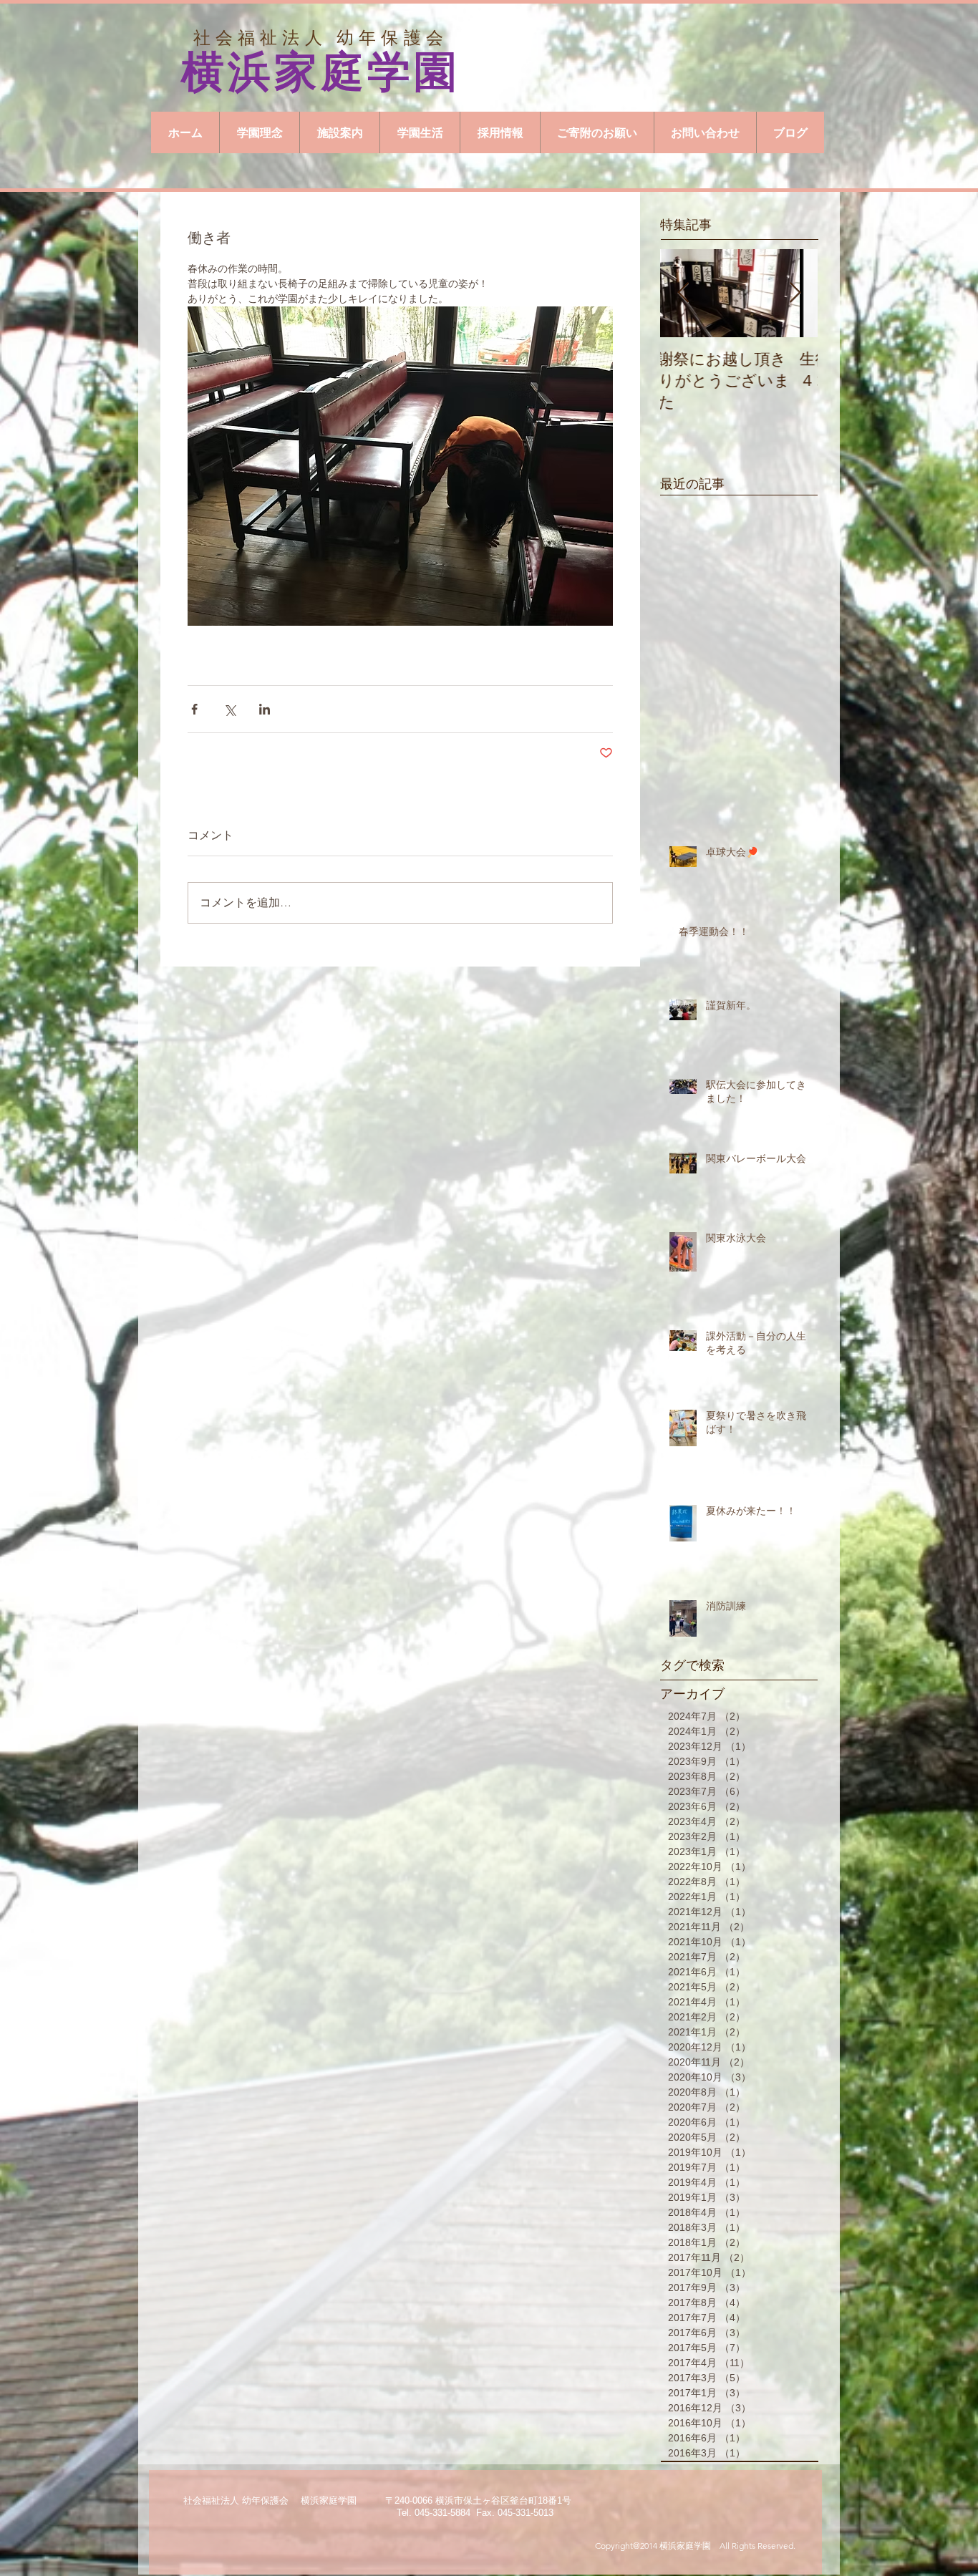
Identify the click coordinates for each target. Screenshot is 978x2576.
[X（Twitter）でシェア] (229, 709)
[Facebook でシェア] (194, 709)
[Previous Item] (683, 293)
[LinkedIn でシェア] (265, 709)
